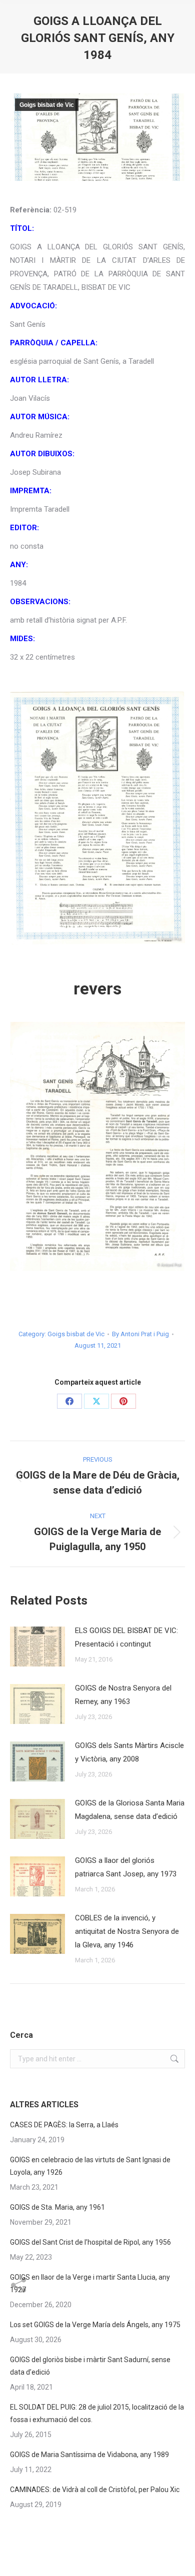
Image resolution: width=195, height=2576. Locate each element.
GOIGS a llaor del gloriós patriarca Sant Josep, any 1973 (126, 1867)
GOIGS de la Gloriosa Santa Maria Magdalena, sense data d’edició (130, 1810)
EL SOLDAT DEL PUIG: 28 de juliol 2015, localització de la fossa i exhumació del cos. (97, 2413)
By (140, 1334)
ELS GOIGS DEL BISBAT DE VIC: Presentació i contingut (126, 1637)
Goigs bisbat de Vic (47, 105)
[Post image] (37, 1647)
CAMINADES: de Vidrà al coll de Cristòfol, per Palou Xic (95, 2490)
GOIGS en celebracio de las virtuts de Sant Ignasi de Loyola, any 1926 (90, 2166)
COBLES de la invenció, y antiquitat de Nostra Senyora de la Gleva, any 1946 (127, 1931)
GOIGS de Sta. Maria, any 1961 (57, 2207)
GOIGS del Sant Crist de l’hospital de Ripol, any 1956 (90, 2242)
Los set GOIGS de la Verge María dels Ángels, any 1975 (95, 2325)
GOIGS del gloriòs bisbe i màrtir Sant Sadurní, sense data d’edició (90, 2366)
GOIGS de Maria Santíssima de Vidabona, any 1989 (89, 2455)
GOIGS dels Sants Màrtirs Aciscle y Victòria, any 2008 (129, 1752)
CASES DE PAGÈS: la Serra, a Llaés (64, 2125)
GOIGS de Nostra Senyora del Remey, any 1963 (123, 1695)
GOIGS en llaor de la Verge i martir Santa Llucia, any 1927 (90, 2283)
